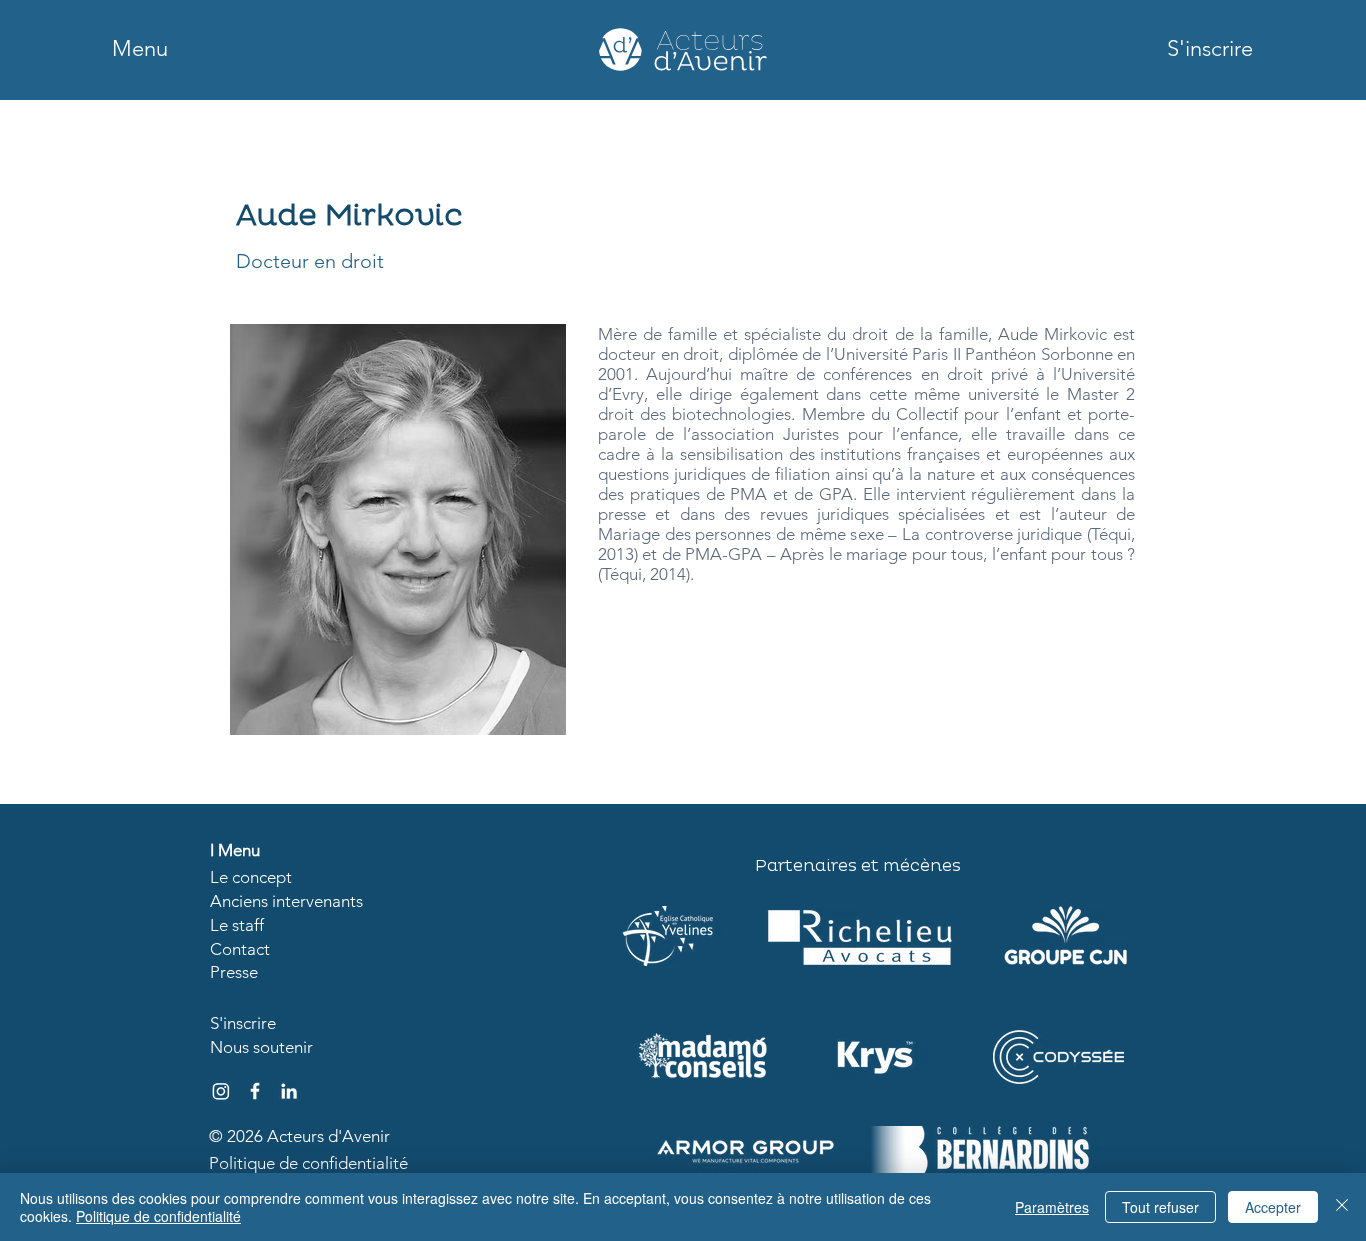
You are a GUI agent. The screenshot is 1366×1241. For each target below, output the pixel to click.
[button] (140, 49)
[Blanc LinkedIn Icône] (289, 1091)
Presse (234, 972)
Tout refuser (1160, 1207)
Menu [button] (239, 850)
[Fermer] (1342, 1207)
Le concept (251, 877)
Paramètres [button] (1052, 1207)
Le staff (237, 925)
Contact (240, 949)
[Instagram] (221, 1091)
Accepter (1273, 1207)
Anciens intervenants (286, 901)
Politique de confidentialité (308, 1163)
